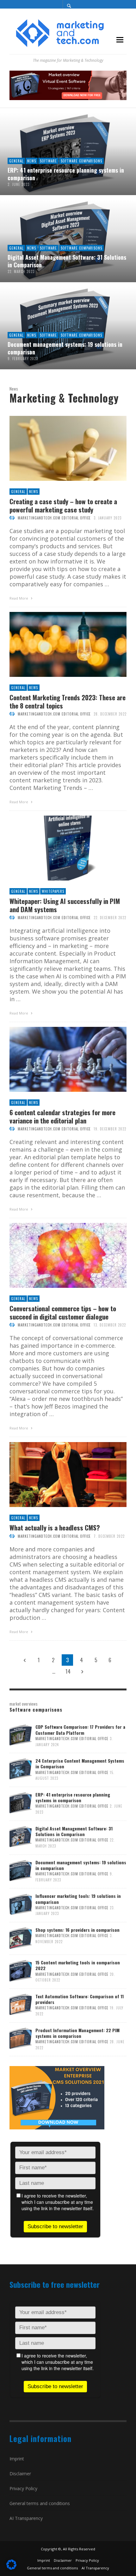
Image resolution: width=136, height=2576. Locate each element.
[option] (68, 242)
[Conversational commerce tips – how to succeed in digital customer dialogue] (58, 1256)
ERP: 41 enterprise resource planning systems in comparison (73, 1797)
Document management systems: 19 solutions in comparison (81, 1865)
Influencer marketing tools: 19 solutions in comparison (78, 1899)
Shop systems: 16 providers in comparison (77, 1930)
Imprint (17, 2459)
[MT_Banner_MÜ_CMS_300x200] (57, 2097)
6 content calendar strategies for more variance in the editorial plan (62, 1116)
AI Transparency (26, 2518)
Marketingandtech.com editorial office (54, 518)
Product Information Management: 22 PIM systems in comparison (77, 2033)
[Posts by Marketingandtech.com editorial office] (12, 518)
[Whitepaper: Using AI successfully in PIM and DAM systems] (58, 848)
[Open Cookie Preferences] (11, 2567)
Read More (19, 598)
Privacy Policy (23, 2488)
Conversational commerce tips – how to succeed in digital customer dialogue (63, 1312)
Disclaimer (20, 2474)
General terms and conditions (40, 2503)
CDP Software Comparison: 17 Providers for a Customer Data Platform (80, 1730)
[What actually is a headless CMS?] (58, 1475)
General (18, 492)
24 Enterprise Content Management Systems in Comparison (80, 1763)
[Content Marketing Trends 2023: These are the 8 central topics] (58, 645)
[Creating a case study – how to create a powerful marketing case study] (58, 448)
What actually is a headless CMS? (55, 1527)
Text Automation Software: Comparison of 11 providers (80, 1999)
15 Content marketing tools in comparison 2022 (78, 1965)
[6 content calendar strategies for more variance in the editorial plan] (58, 1059)
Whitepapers (53, 891)
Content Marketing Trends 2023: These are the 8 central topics (68, 701)
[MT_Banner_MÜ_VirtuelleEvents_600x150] (68, 85)
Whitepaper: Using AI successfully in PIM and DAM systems (65, 905)
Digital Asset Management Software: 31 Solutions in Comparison (74, 1831)
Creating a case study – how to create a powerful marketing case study (63, 505)
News (34, 492)
